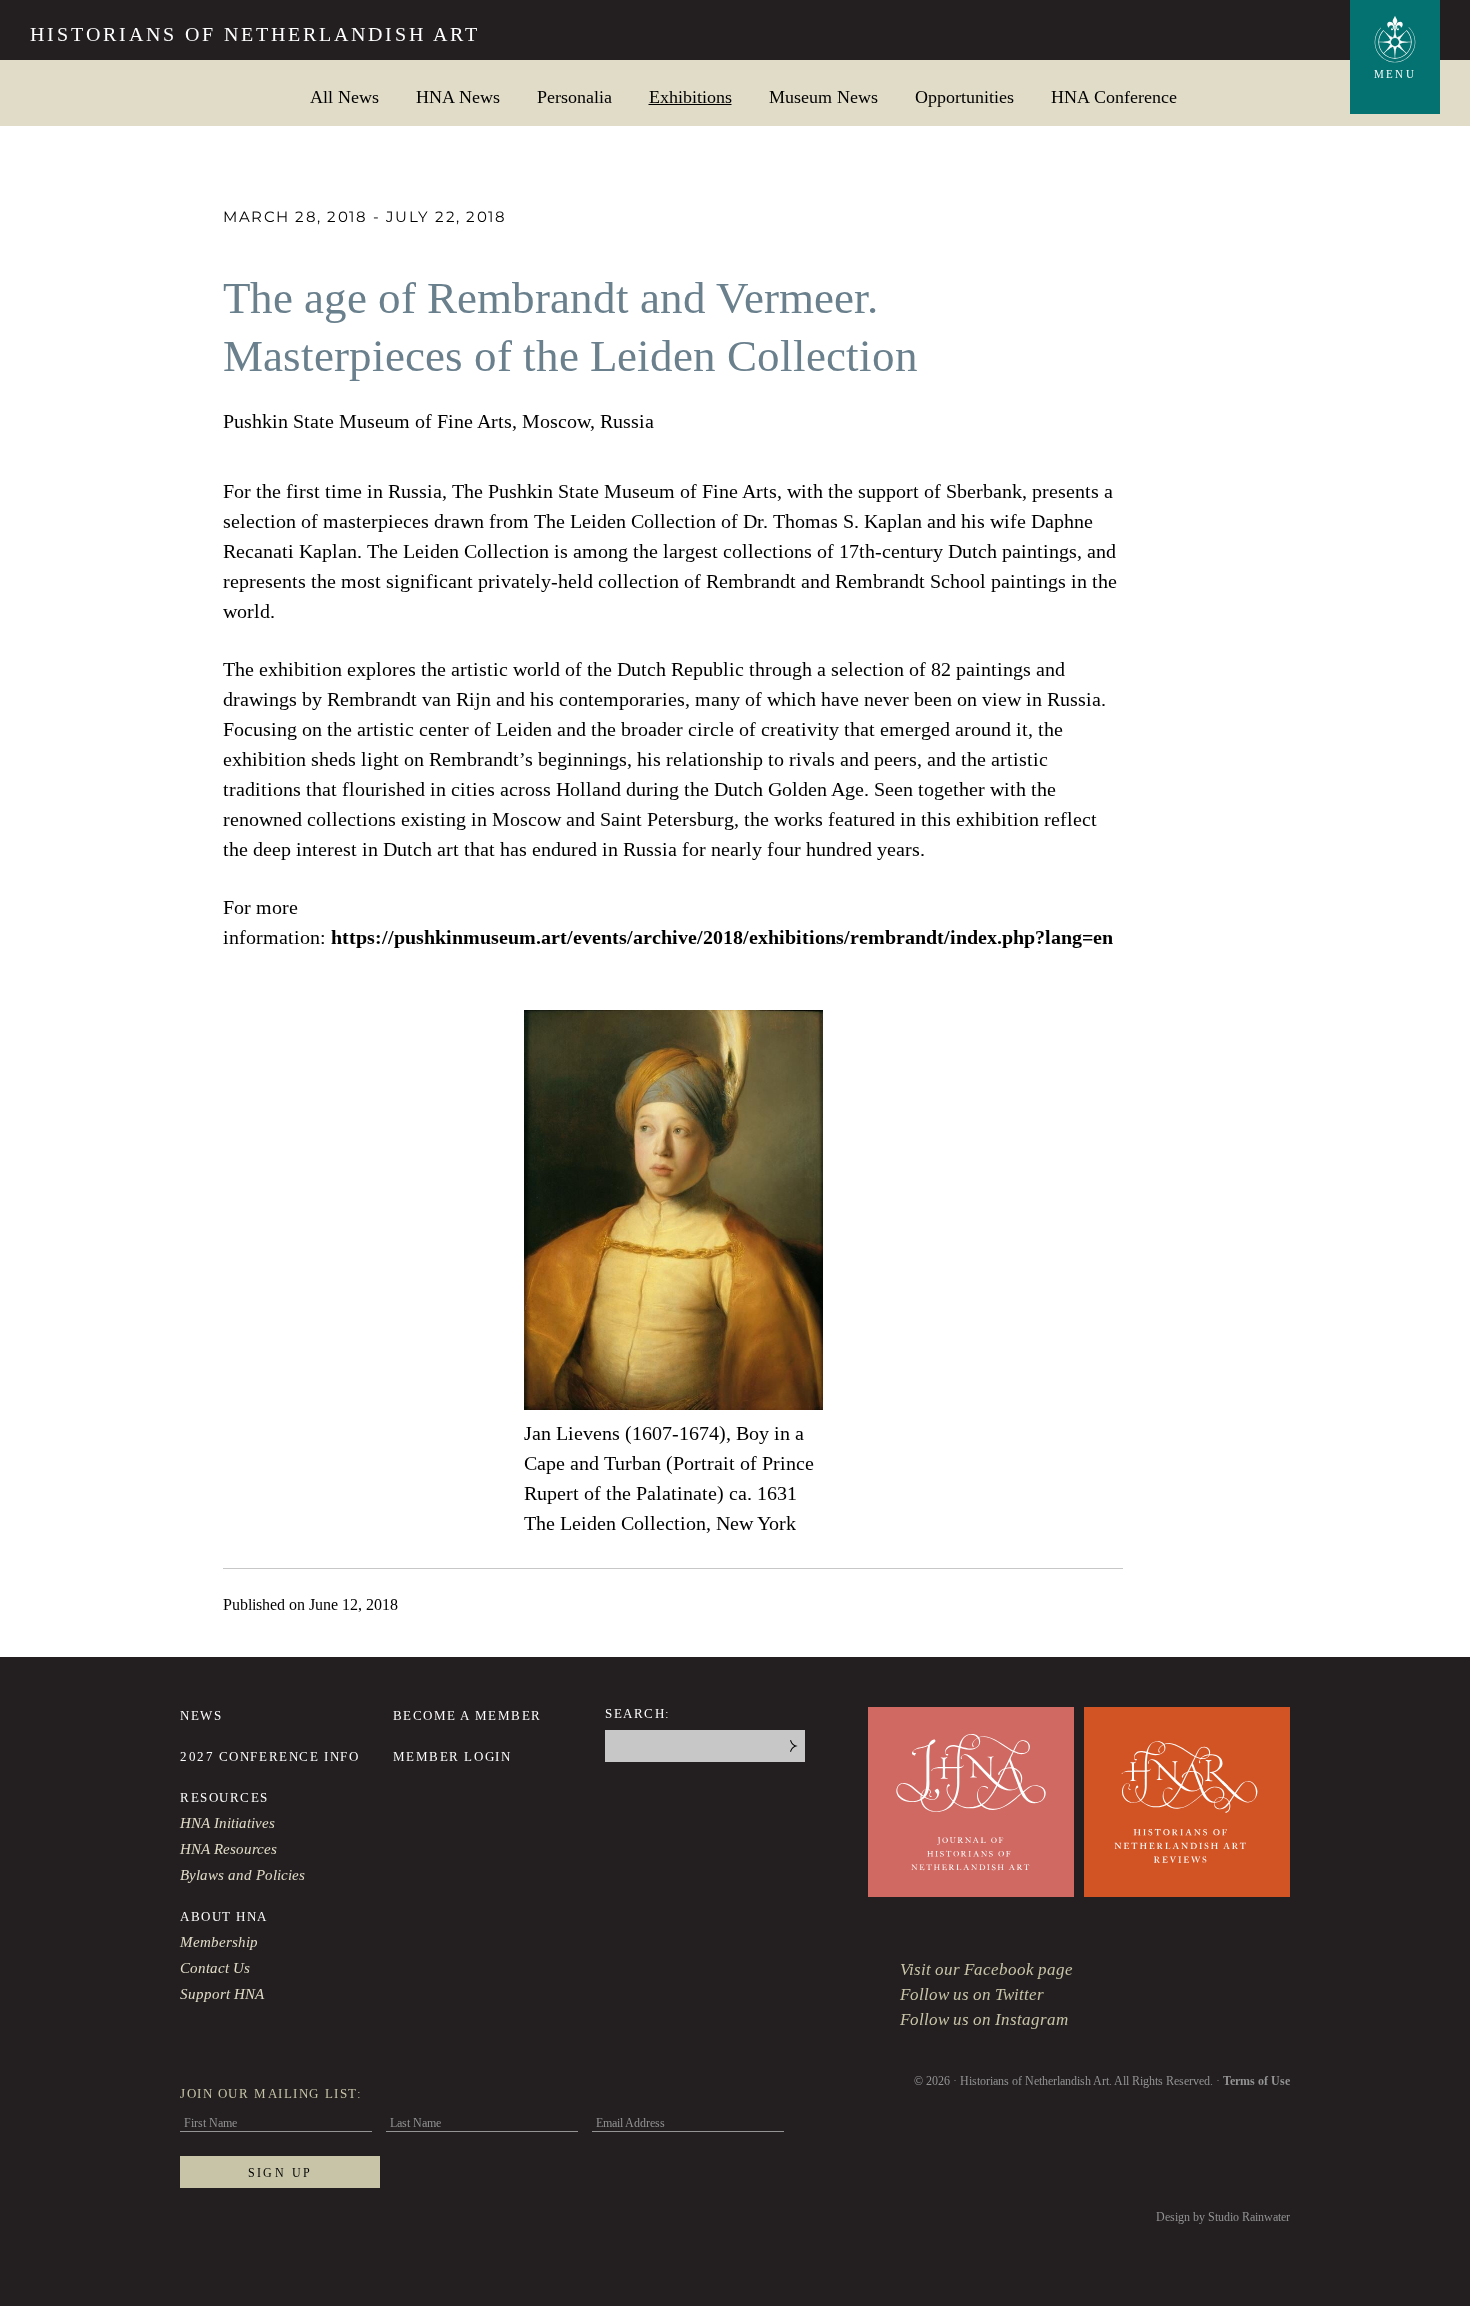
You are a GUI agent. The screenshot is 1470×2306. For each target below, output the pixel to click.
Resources (224, 1797)
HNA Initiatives (227, 1823)
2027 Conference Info (269, 1756)
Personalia (574, 96)
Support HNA (222, 1994)
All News (344, 96)
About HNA (224, 1916)
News (201, 1715)
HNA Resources (228, 1849)
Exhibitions (690, 96)
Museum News (823, 96)
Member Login (452, 1756)
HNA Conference (1114, 96)
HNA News (458, 96)
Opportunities (964, 96)
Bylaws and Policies (242, 1875)
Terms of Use (1256, 2081)
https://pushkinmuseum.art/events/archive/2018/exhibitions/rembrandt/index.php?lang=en (722, 937)
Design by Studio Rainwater (1223, 2217)
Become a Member (467, 1715)
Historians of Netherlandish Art (255, 34)
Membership (219, 1942)
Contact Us (215, 1968)
